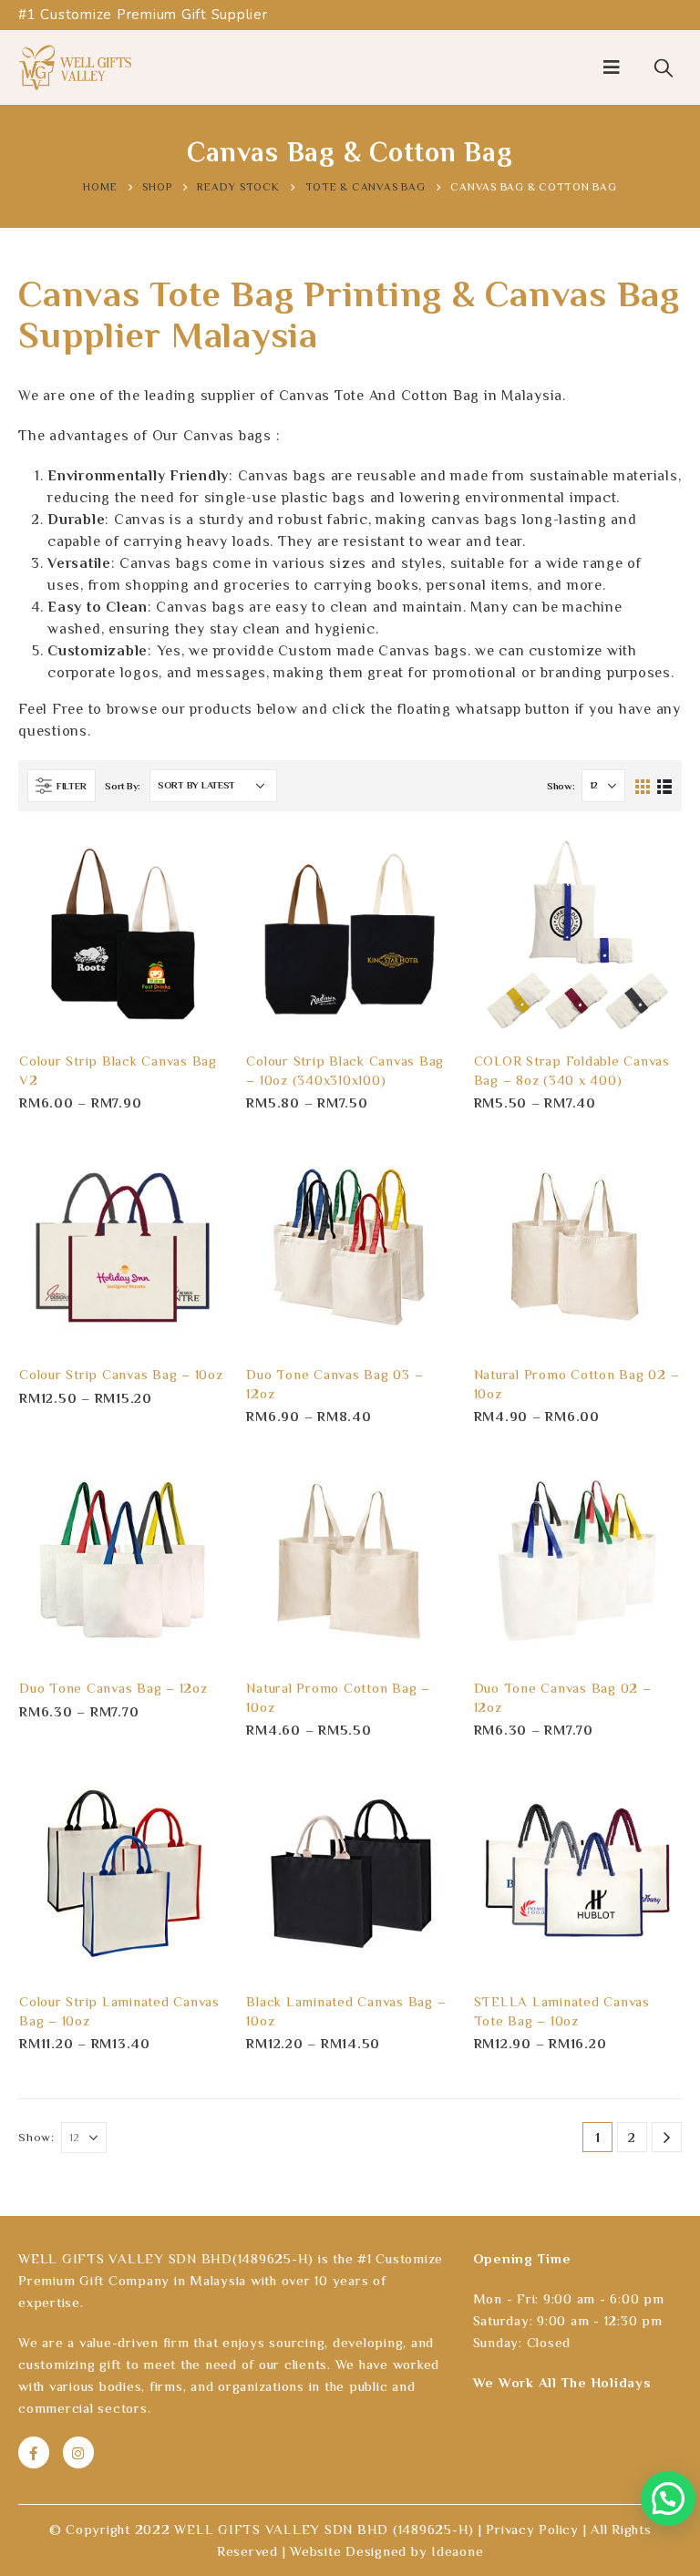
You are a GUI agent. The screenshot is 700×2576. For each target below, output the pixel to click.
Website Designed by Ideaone (386, 2551)
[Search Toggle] (664, 67)
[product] (123, 934)
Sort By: (123, 786)
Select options (197, 860)
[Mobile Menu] (612, 67)
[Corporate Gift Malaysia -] (75, 67)
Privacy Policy (532, 2529)
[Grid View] (643, 785)
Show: (561, 786)
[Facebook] (34, 2452)
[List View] (664, 785)
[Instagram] (78, 2452)
